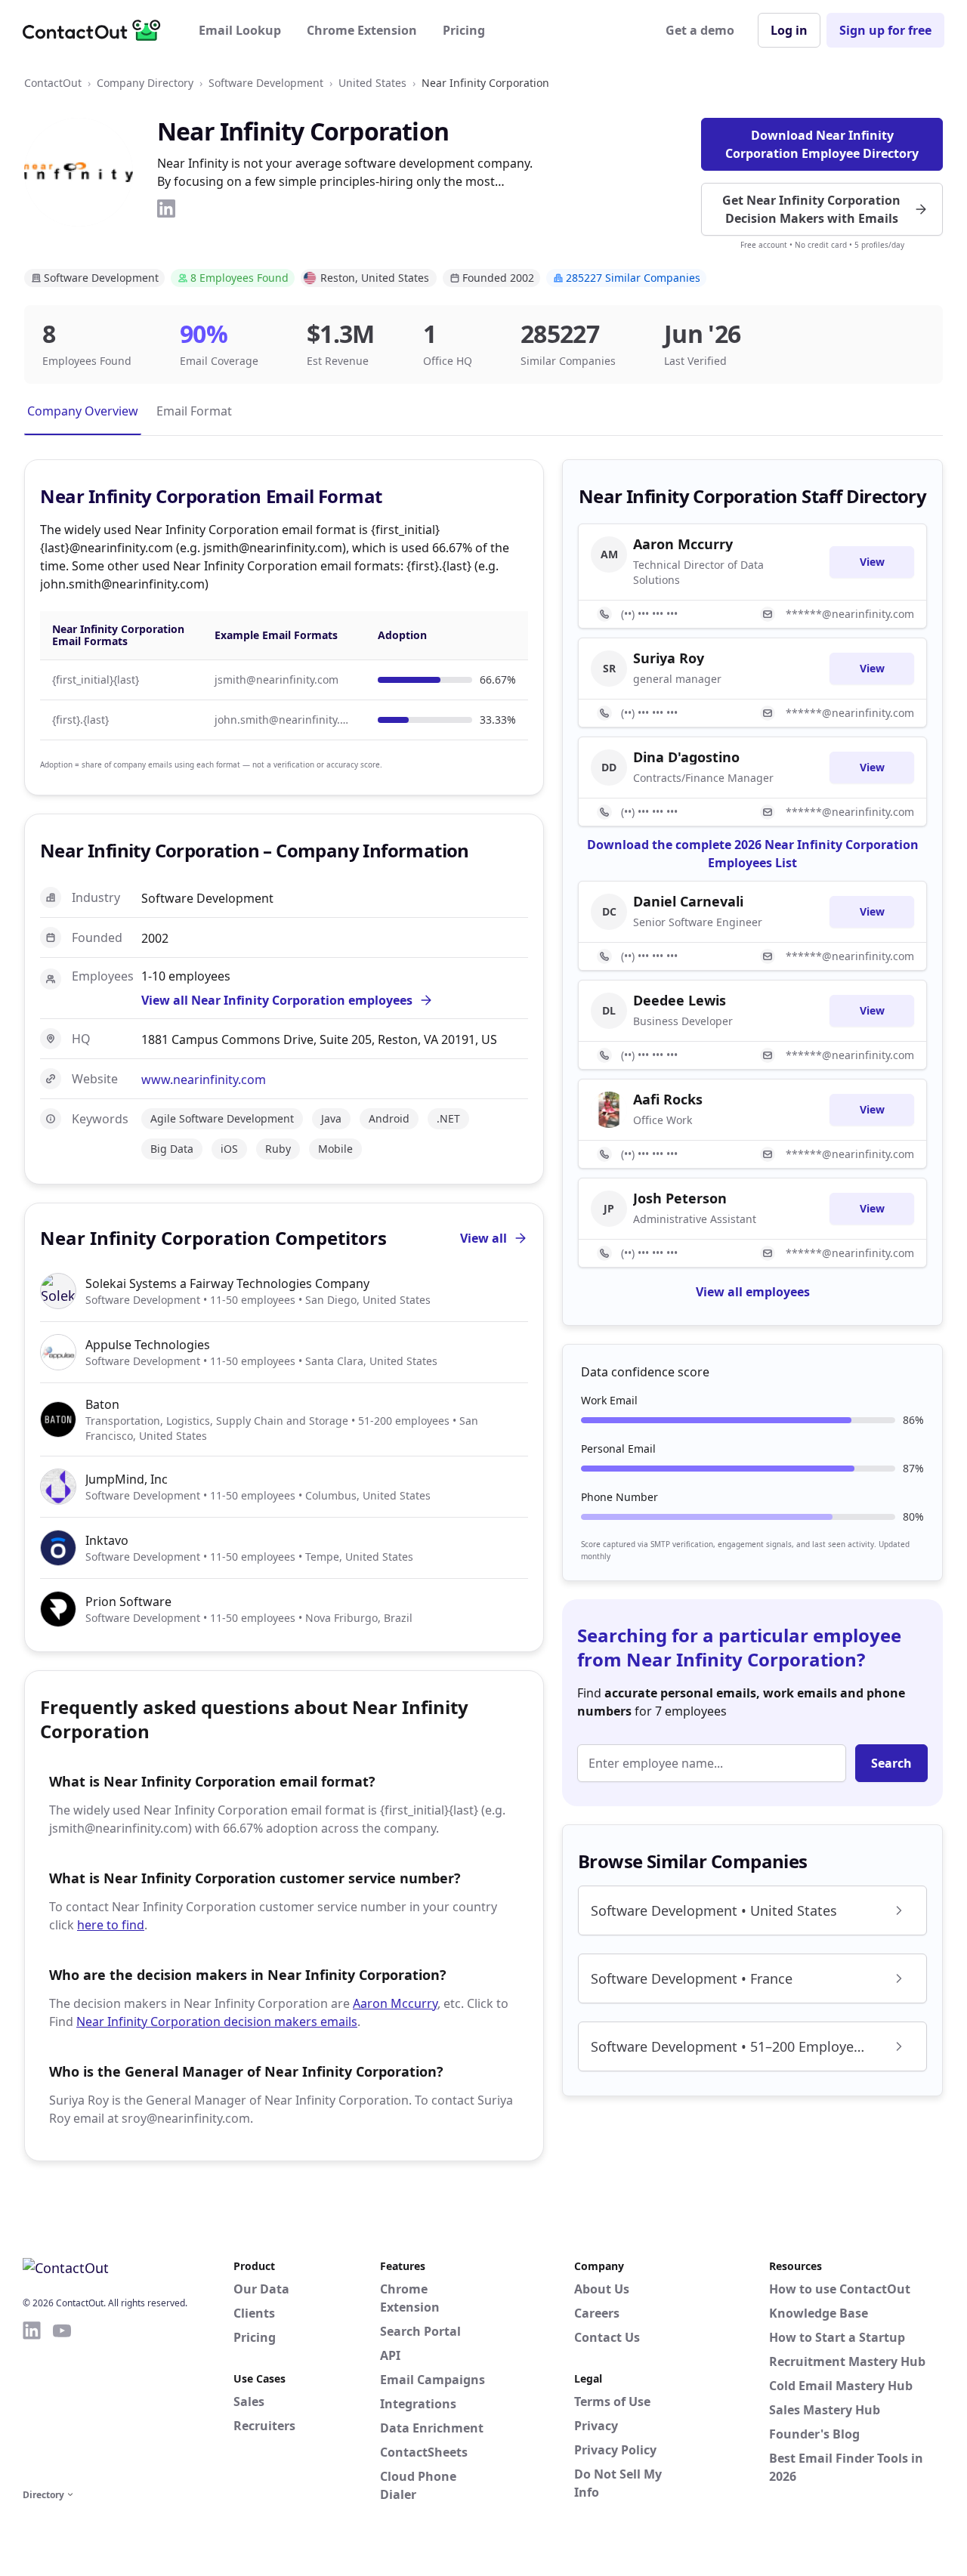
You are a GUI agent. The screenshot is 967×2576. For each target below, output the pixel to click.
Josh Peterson (680, 1198)
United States (372, 83)
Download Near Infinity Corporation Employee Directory (822, 144)
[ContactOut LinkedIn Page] (32, 2402)
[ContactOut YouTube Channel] (62, 2402)
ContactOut (53, 83)
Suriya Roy (669, 658)
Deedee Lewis (680, 1000)
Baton (102, 1404)
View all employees (753, 1292)
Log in (789, 30)
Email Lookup (240, 30)
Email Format (194, 411)
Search (891, 1763)
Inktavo (107, 1540)
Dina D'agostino (686, 757)
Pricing (464, 30)
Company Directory (145, 83)
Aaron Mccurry (395, 2003)
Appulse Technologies (148, 1345)
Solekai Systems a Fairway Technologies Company (227, 1283)
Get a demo (700, 30)
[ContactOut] (97, 30)
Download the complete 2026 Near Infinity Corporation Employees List (753, 854)
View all (483, 1238)
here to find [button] (111, 1925)
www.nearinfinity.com (204, 1080)
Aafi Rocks (668, 1099)
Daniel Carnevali (688, 901)
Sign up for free (885, 30)
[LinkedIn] (166, 208)
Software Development (266, 83)
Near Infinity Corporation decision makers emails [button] (217, 2022)
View (872, 562)
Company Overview (83, 411)
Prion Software (128, 1602)
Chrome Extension (362, 30)
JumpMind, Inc (127, 1479)
